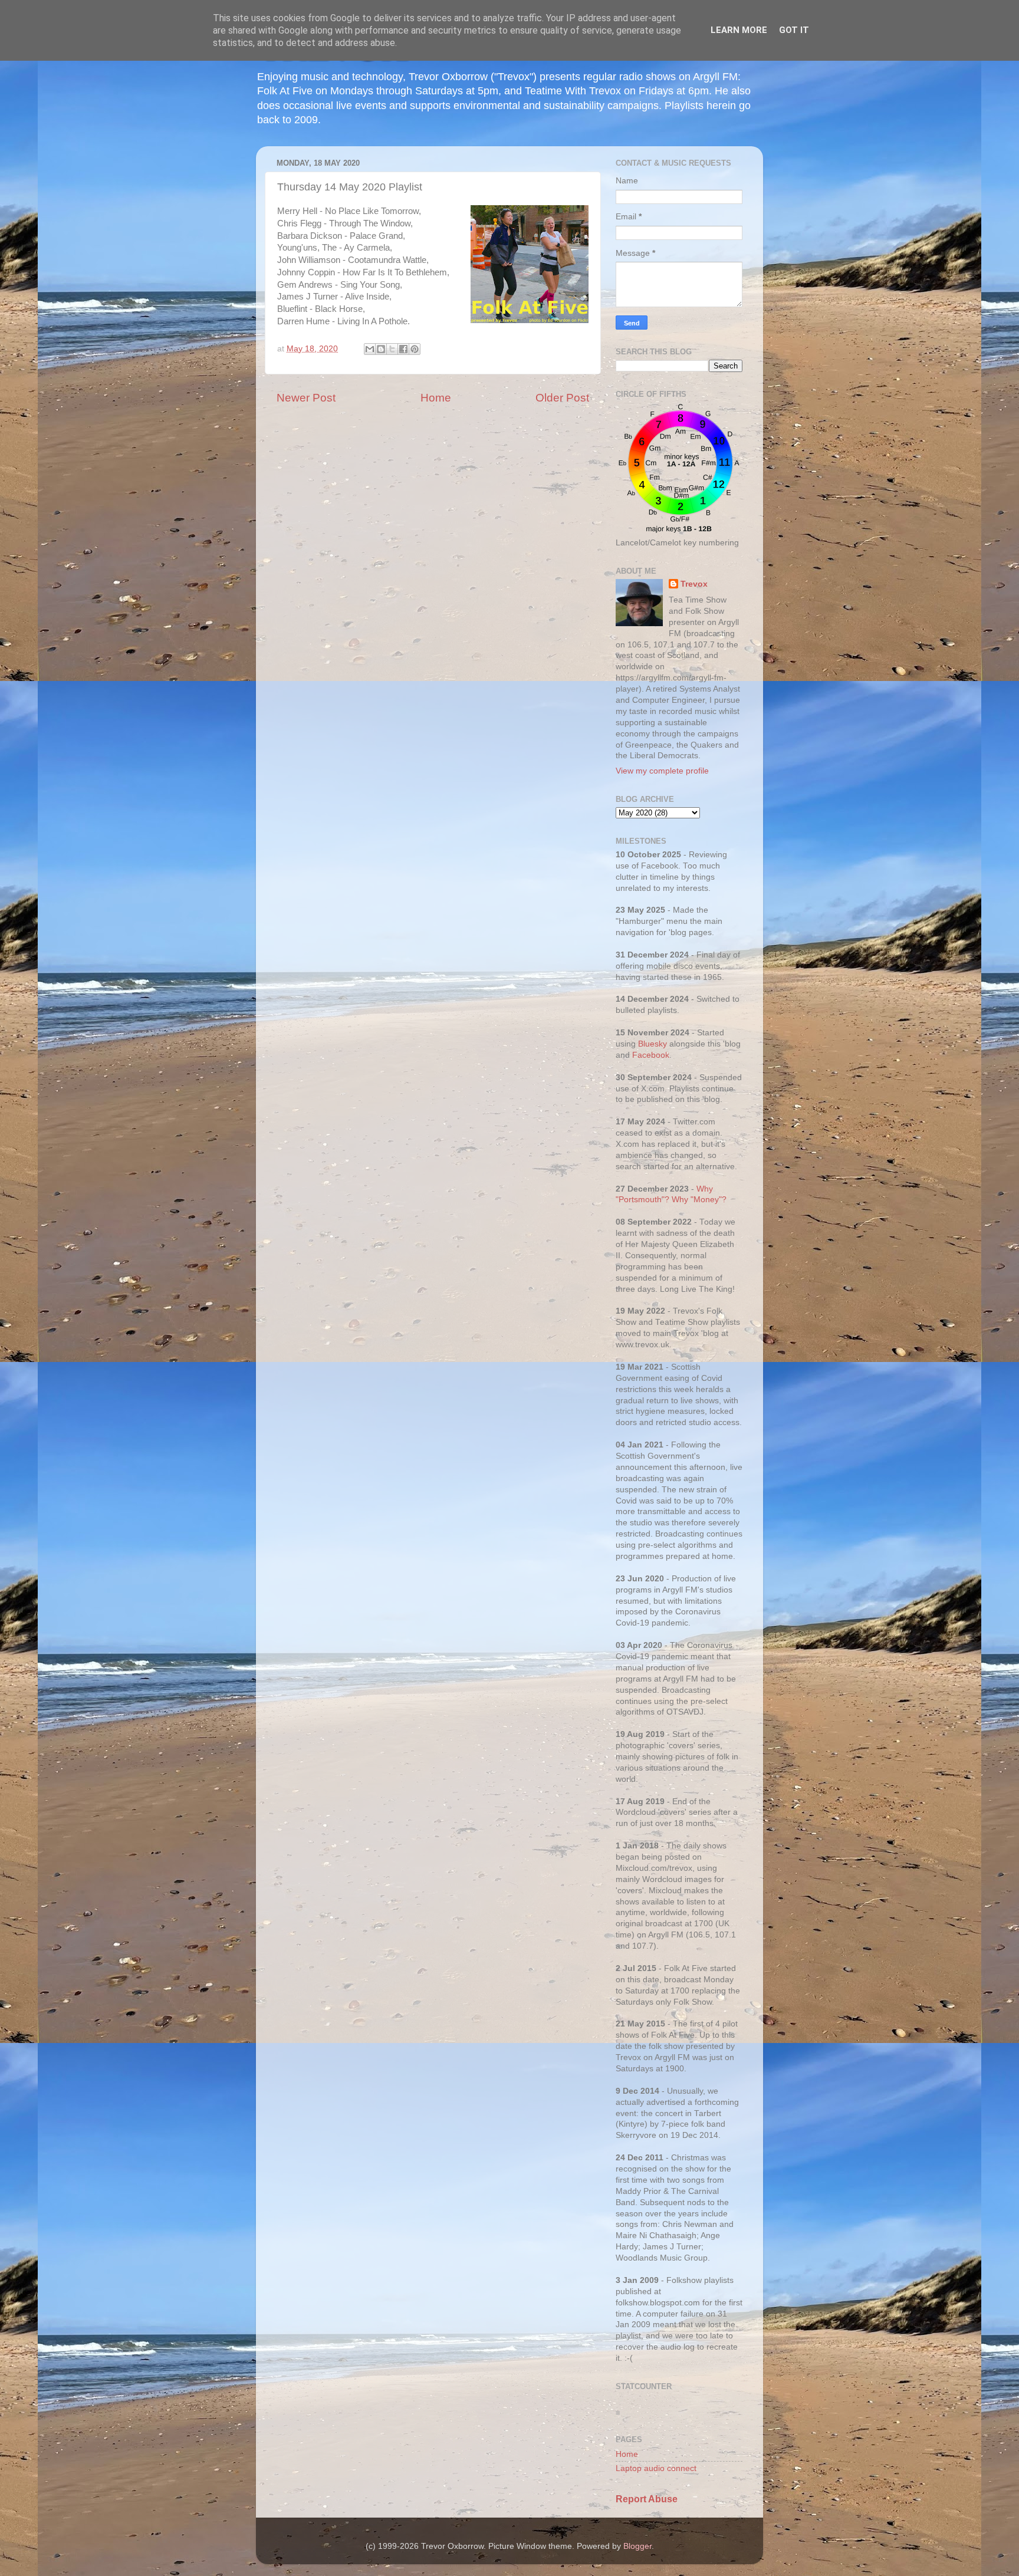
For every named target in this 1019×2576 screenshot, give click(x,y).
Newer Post (306, 398)
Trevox (694, 584)
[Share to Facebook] (403, 349)
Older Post (562, 398)
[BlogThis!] (381, 349)
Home (436, 398)
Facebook (651, 1055)
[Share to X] (392, 349)
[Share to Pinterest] (415, 349)
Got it (794, 30)
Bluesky (653, 1044)
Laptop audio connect (656, 2468)
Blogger (637, 2546)
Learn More (739, 30)
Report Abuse (647, 2499)
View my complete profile (662, 771)
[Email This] (370, 349)
